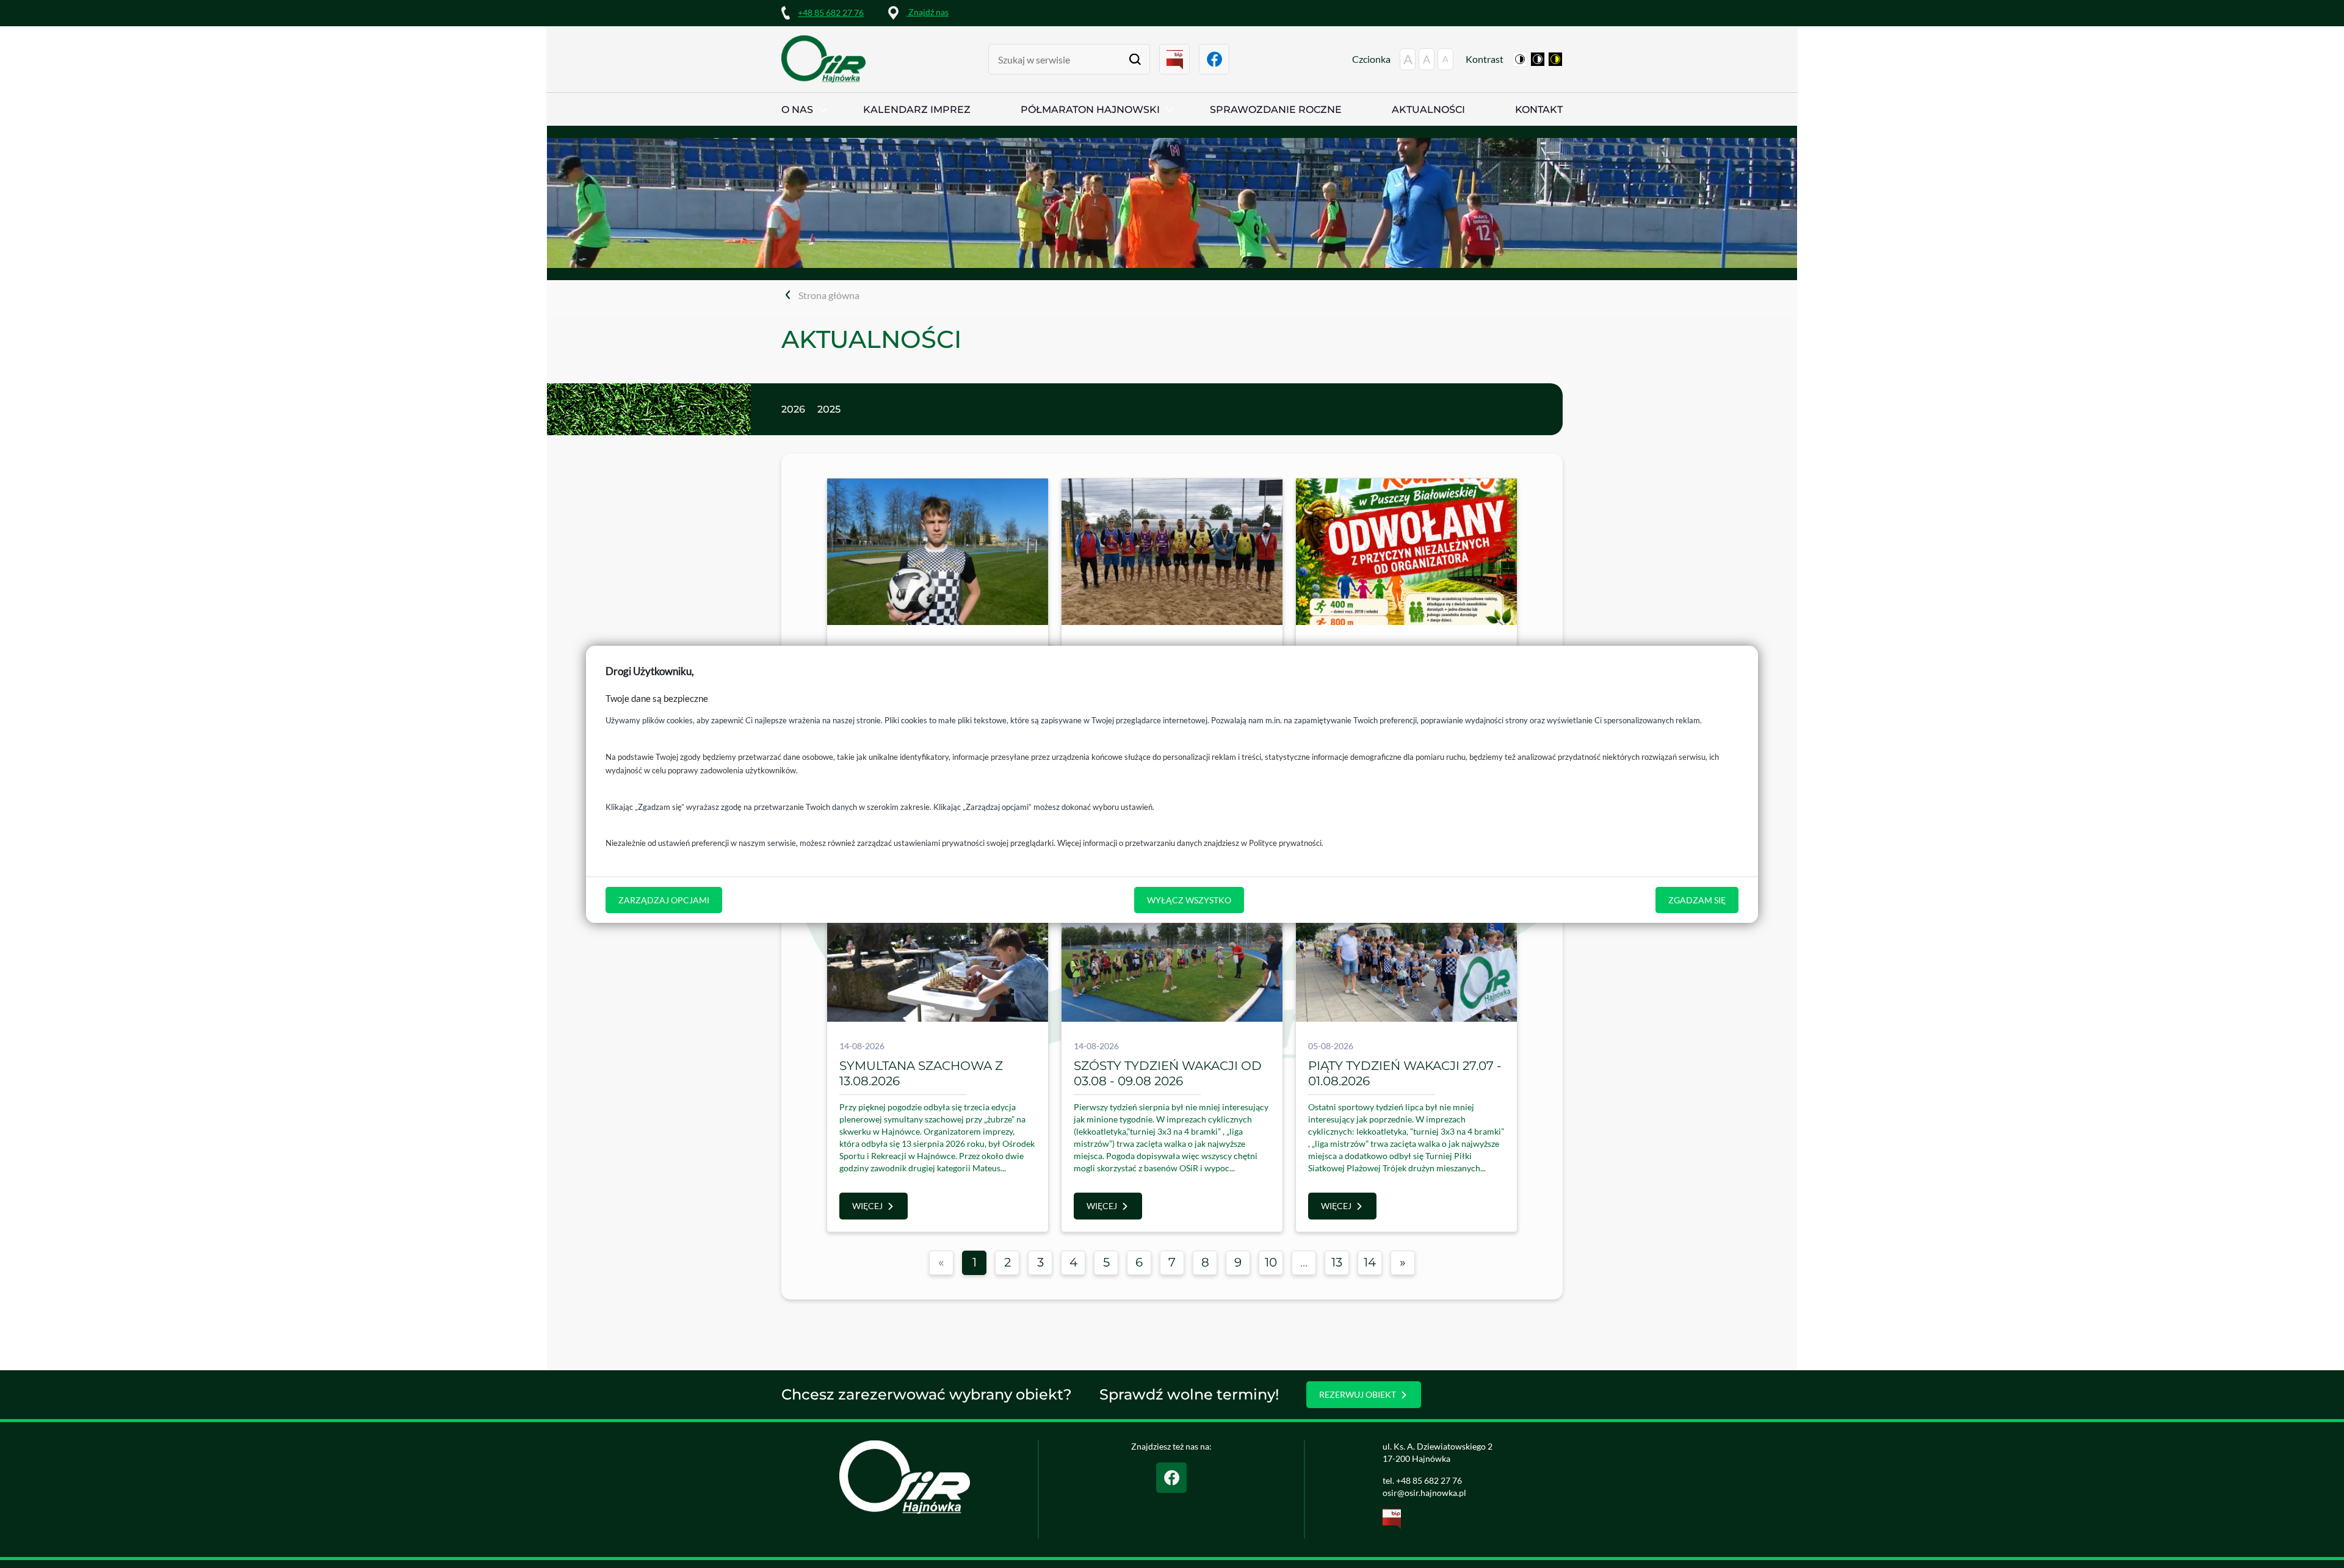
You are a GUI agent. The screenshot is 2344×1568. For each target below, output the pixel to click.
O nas (797, 110)
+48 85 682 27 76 (831, 13)
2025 (829, 409)
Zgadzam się (1697, 899)
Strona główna (829, 295)
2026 (793, 409)
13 (1337, 1262)
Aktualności (1428, 110)
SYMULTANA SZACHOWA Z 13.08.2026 (921, 1073)
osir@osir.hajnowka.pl (1424, 1493)
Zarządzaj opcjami (664, 899)
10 (1271, 1262)
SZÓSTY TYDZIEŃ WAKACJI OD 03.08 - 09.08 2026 (1168, 1073)
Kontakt (1539, 110)
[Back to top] (2317, 1541)
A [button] (1408, 59)
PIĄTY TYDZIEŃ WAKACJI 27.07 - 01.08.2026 (1405, 1073)
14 (1370, 1262)
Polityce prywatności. (1286, 843)
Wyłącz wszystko (1189, 899)
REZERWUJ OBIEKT (1358, 1394)
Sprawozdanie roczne (1276, 110)
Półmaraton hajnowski (1090, 110)
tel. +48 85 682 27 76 (1422, 1480)
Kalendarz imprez (917, 110)
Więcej (867, 1206)
